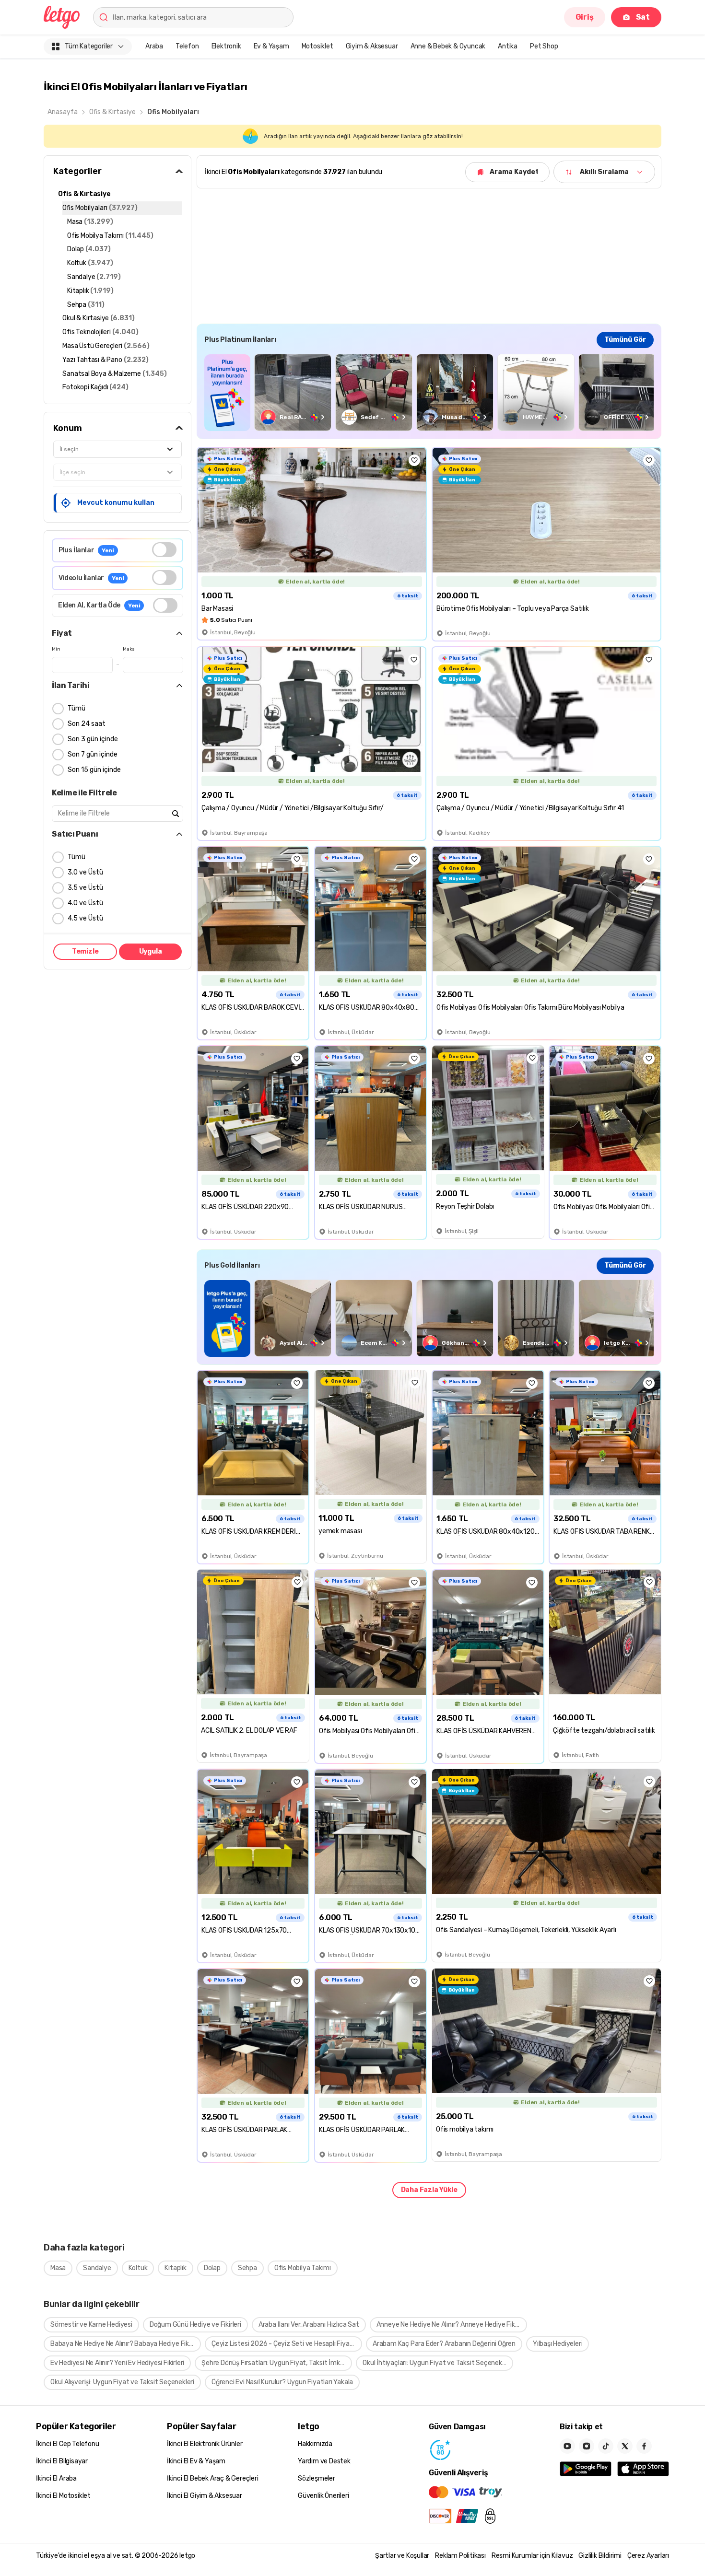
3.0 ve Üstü (85, 872)
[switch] (164, 550)
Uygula (151, 951)
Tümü (76, 708)
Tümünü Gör (625, 340)
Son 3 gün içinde (93, 739)
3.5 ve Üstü (85, 888)
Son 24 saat (87, 724)
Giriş (585, 17)
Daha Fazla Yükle (429, 2190)
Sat (643, 17)
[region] (429, 392)
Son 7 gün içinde (93, 754)
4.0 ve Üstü (85, 903)
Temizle (85, 951)
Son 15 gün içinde (94, 770)
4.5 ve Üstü (85, 918)
